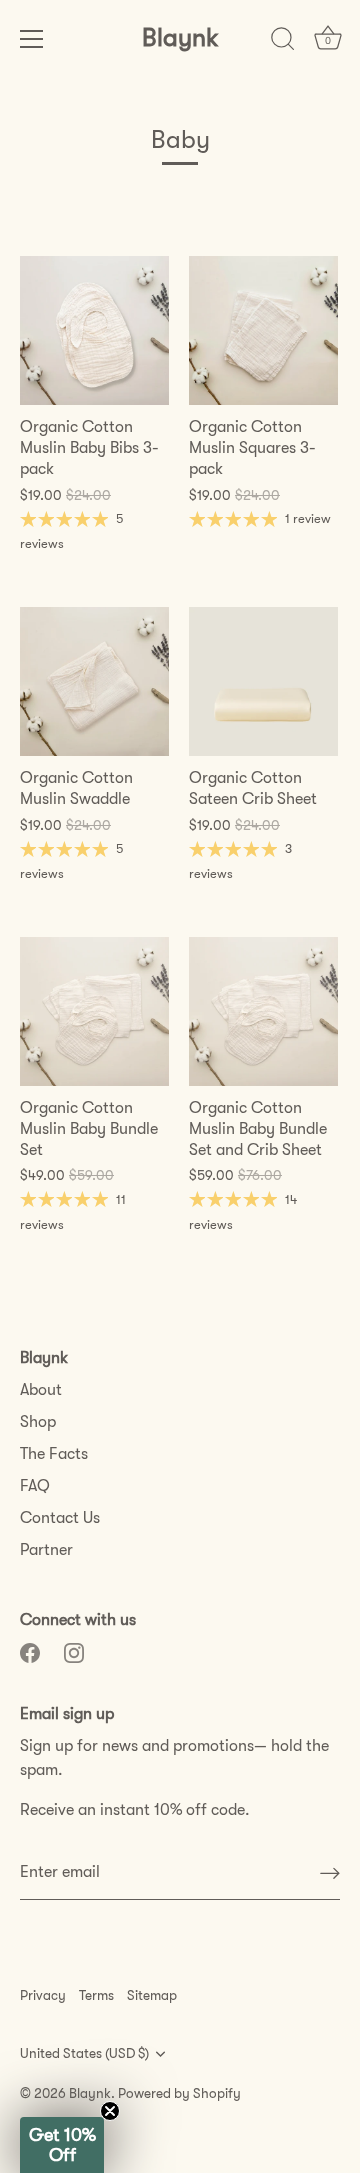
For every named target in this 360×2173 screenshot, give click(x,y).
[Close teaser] (110, 2111)
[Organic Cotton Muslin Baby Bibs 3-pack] (94, 330)
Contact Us (60, 1518)
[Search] (283, 42)
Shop (38, 1422)
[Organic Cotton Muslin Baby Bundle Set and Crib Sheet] (263, 1011)
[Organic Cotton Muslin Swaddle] (94, 681)
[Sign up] (330, 1872)
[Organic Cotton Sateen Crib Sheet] (263, 681)
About (41, 1390)
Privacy (43, 1995)
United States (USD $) (84, 2053)
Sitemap (152, 1995)
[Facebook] (30, 1652)
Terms (96, 1995)
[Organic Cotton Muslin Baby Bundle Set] (94, 1011)
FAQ (35, 1486)
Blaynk (180, 37)
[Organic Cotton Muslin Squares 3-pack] (263, 330)
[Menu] (32, 39)
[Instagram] (74, 1652)
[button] (62, 2145)
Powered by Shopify (179, 2093)
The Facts (54, 1454)
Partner (46, 1550)
